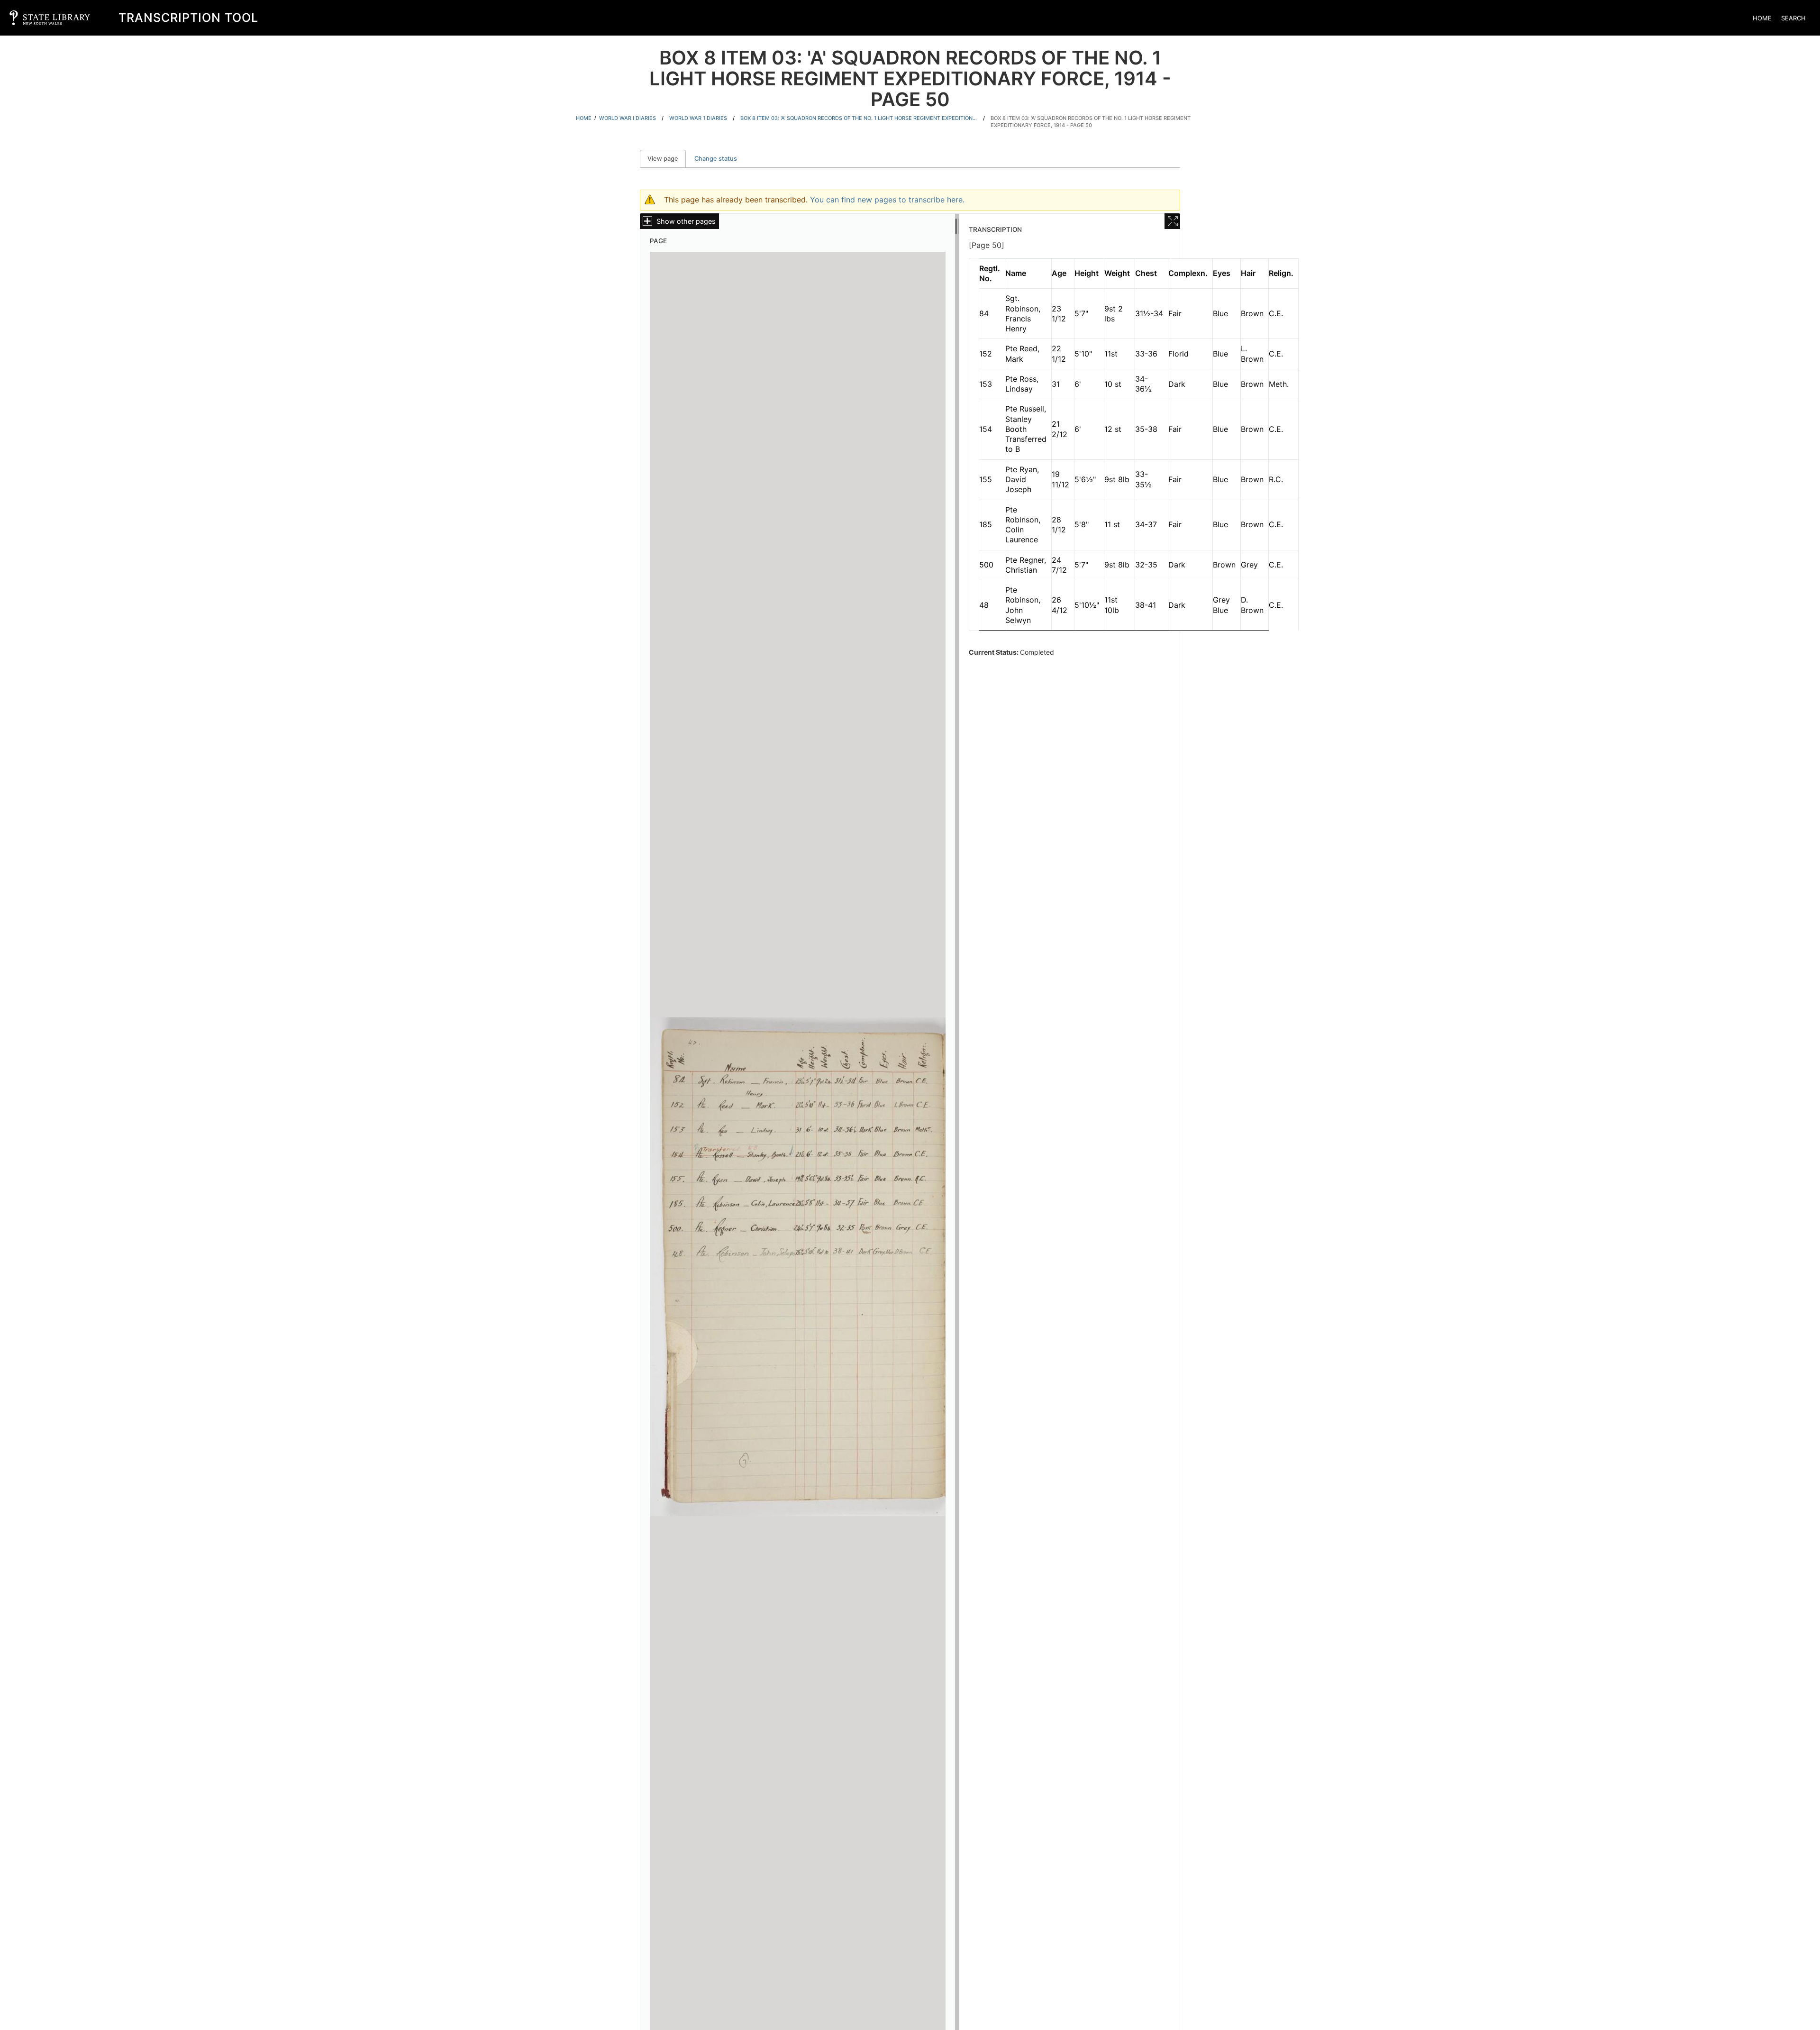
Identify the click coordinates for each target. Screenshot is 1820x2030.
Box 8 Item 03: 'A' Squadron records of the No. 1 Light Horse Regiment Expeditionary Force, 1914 (859, 118)
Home (1762, 18)
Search (1793, 18)
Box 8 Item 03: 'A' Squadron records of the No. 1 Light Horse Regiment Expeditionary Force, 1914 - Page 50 (1091, 122)
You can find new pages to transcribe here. (887, 200)
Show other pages (686, 221)
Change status (716, 159)
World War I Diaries (628, 118)
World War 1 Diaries (698, 118)
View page (667, 159)
